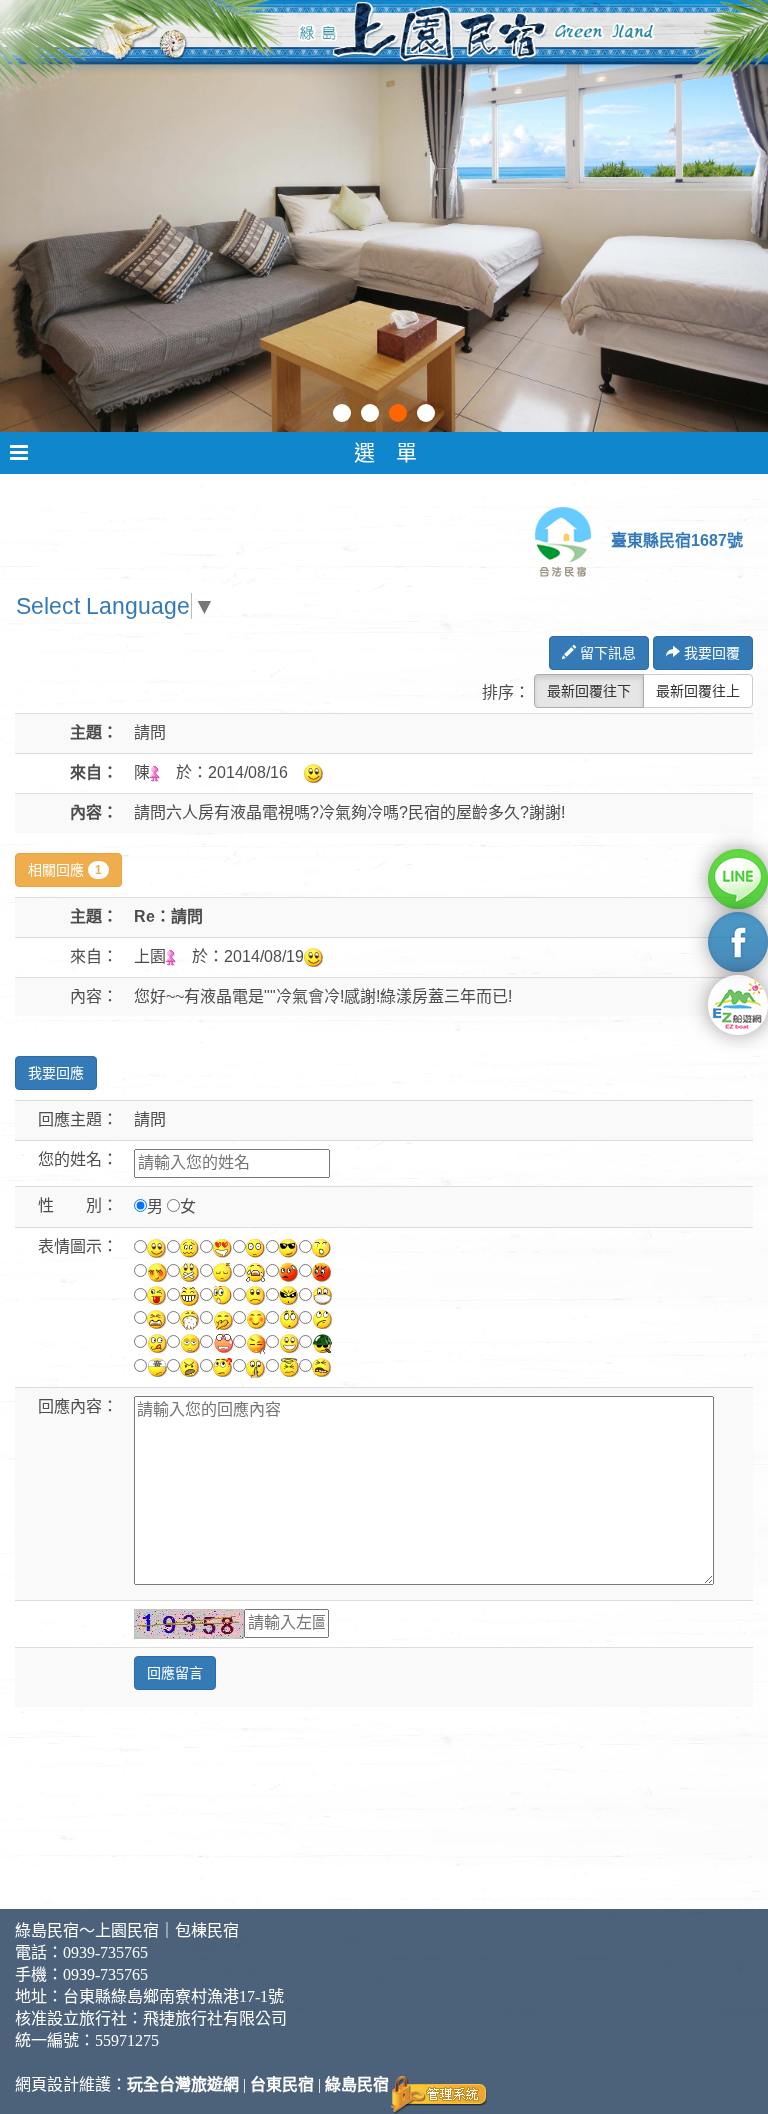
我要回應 (56, 1073)
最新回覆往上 (698, 691)
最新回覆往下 (589, 691)
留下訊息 (606, 653)
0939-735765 (105, 1952)
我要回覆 (710, 653)
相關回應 (65, 870)
